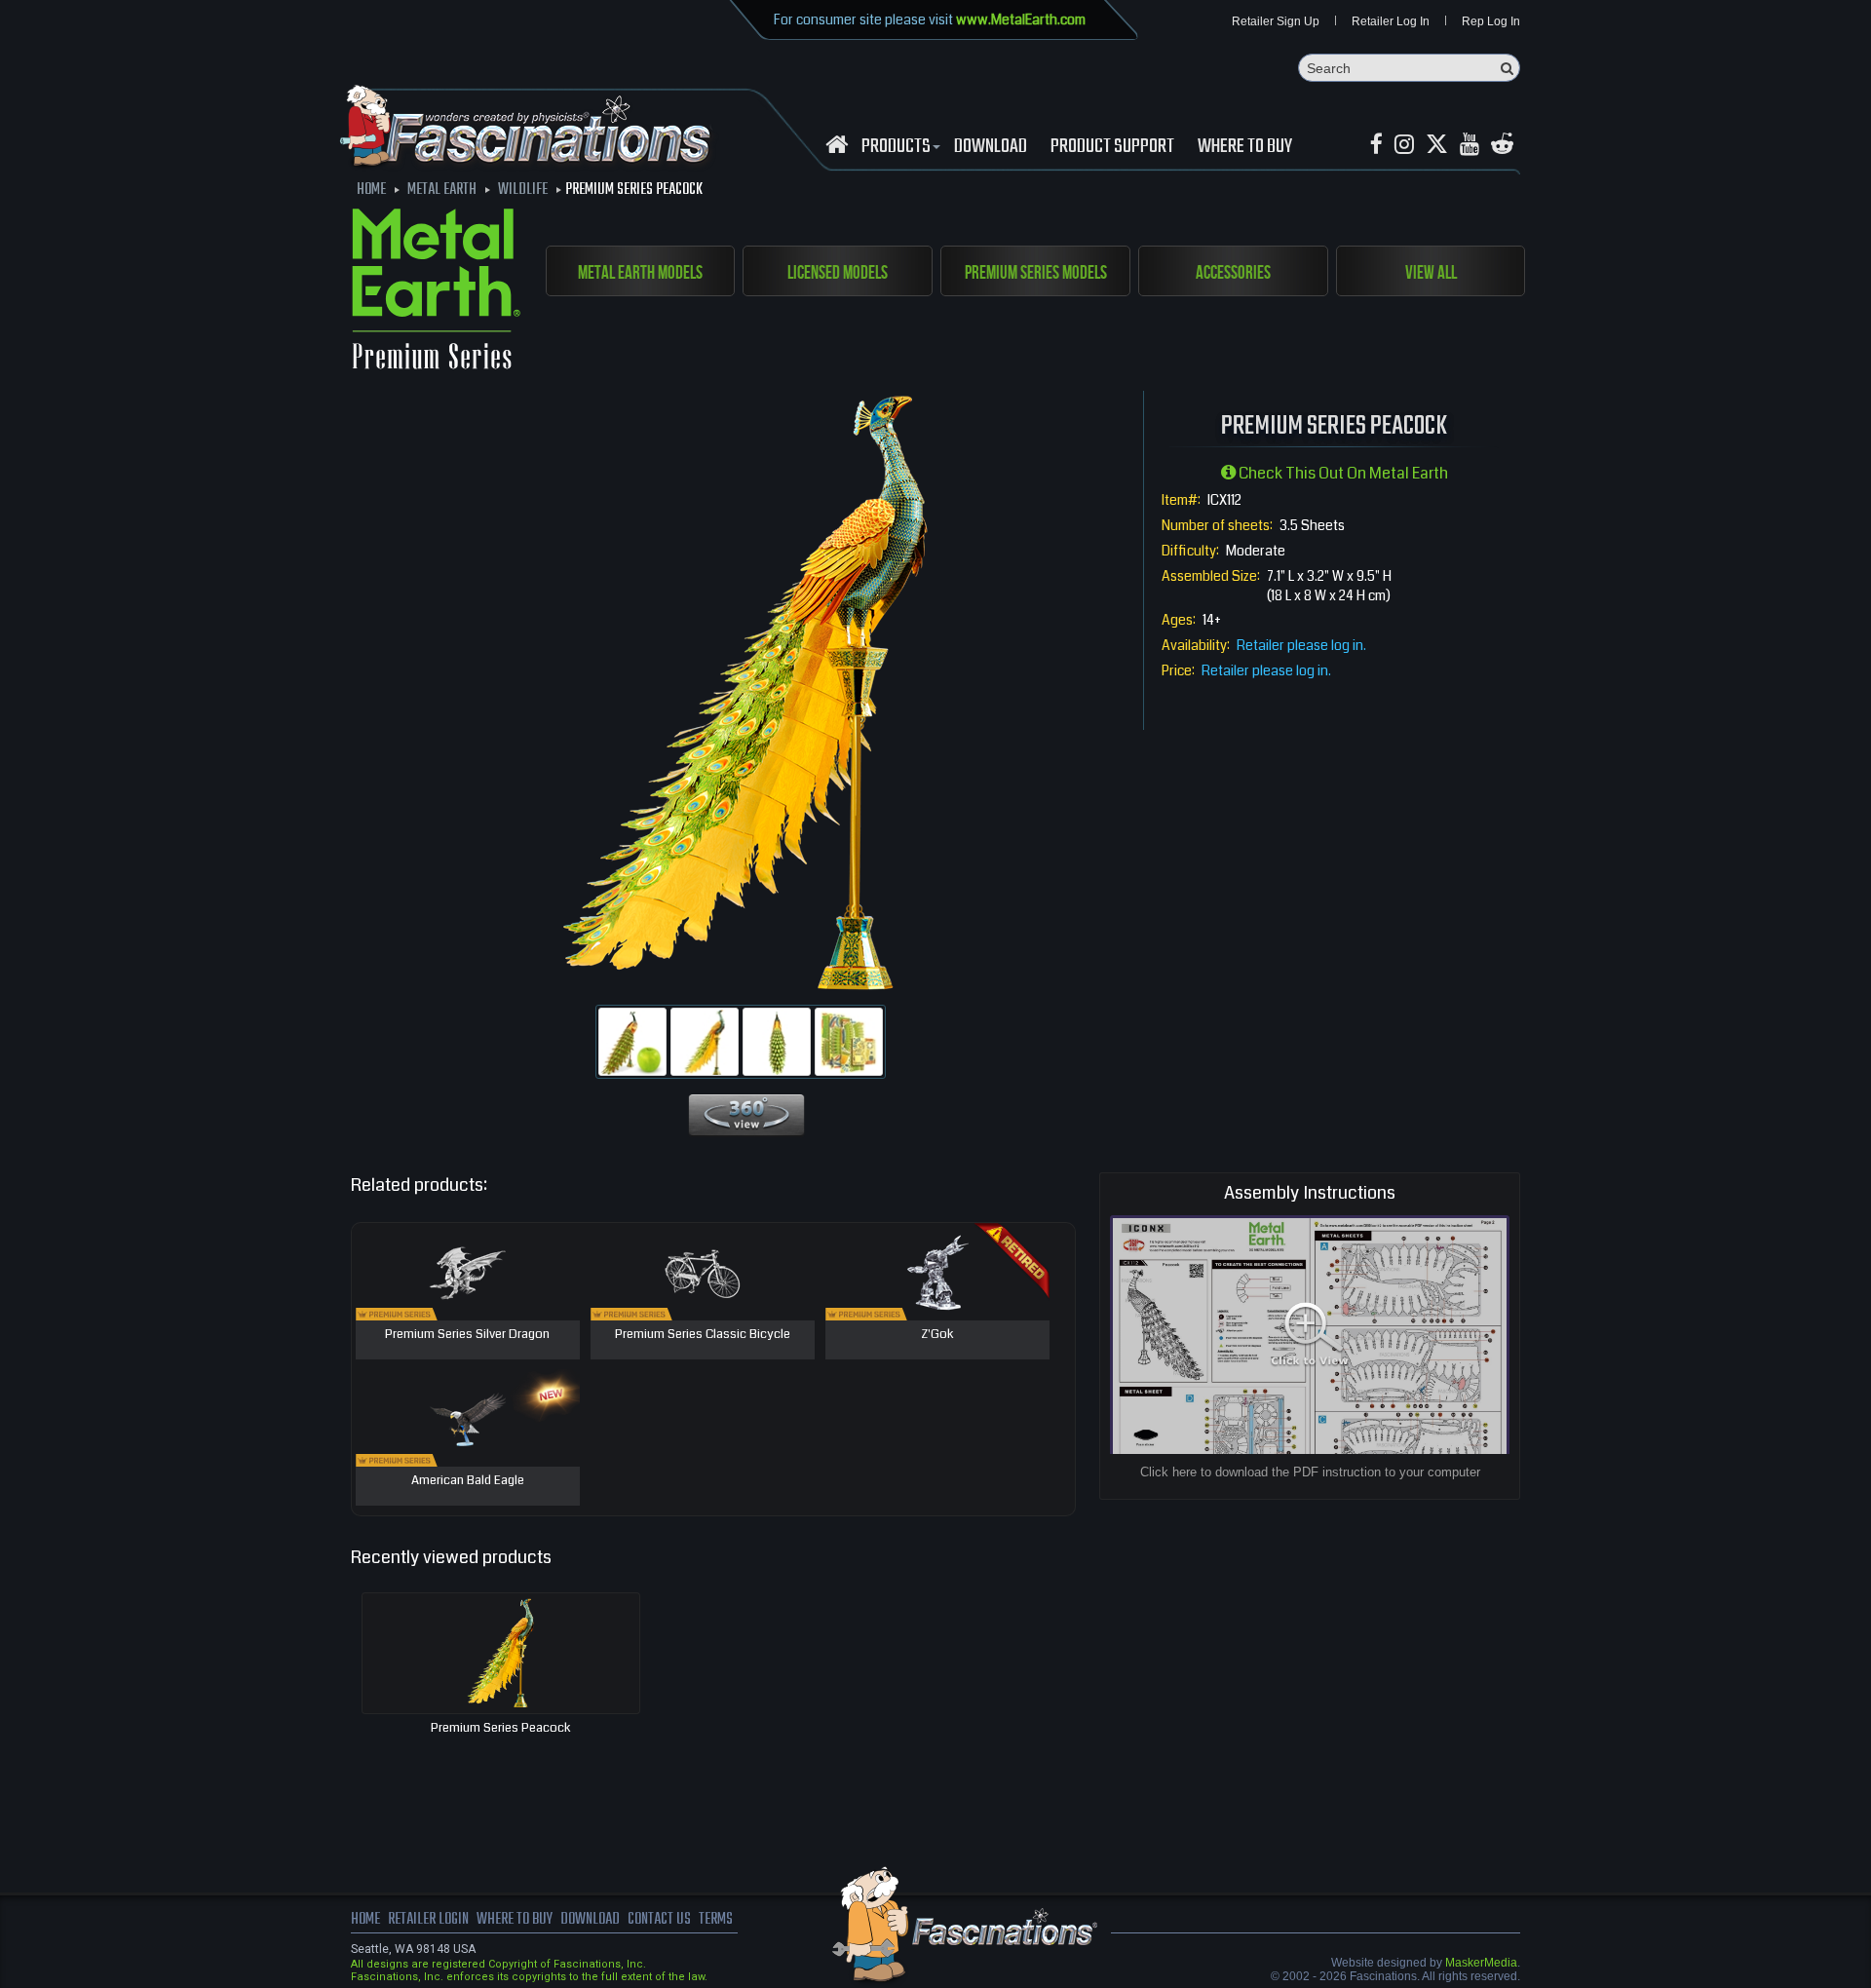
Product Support (1112, 147)
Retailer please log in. (1301, 645)
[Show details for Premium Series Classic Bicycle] (703, 1272)
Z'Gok (937, 1335)
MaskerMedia (1481, 1963)
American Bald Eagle (468, 1481)
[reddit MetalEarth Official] (1502, 145)
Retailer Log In (1391, 21)
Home (365, 1920)
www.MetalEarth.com (1021, 19)
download (991, 147)
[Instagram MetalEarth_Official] (1404, 145)
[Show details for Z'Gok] (937, 1272)
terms (716, 1920)
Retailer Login (428, 1920)
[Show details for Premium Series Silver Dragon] (468, 1272)
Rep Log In (1491, 21)
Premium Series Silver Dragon (467, 1335)
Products (896, 147)
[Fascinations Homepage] (837, 145)
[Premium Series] (436, 292)
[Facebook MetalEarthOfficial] (1376, 145)
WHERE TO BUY (1245, 147)
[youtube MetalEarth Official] (1470, 145)
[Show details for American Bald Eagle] (468, 1418)
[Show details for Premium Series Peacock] (501, 1653)
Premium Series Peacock (501, 1728)
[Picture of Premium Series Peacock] (632, 1042)
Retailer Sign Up (1276, 21)
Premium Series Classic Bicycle (703, 1335)
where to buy (515, 1920)
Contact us (659, 1920)
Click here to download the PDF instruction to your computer (1310, 1472)
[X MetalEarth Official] (1437, 145)
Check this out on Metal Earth (1342, 473)
